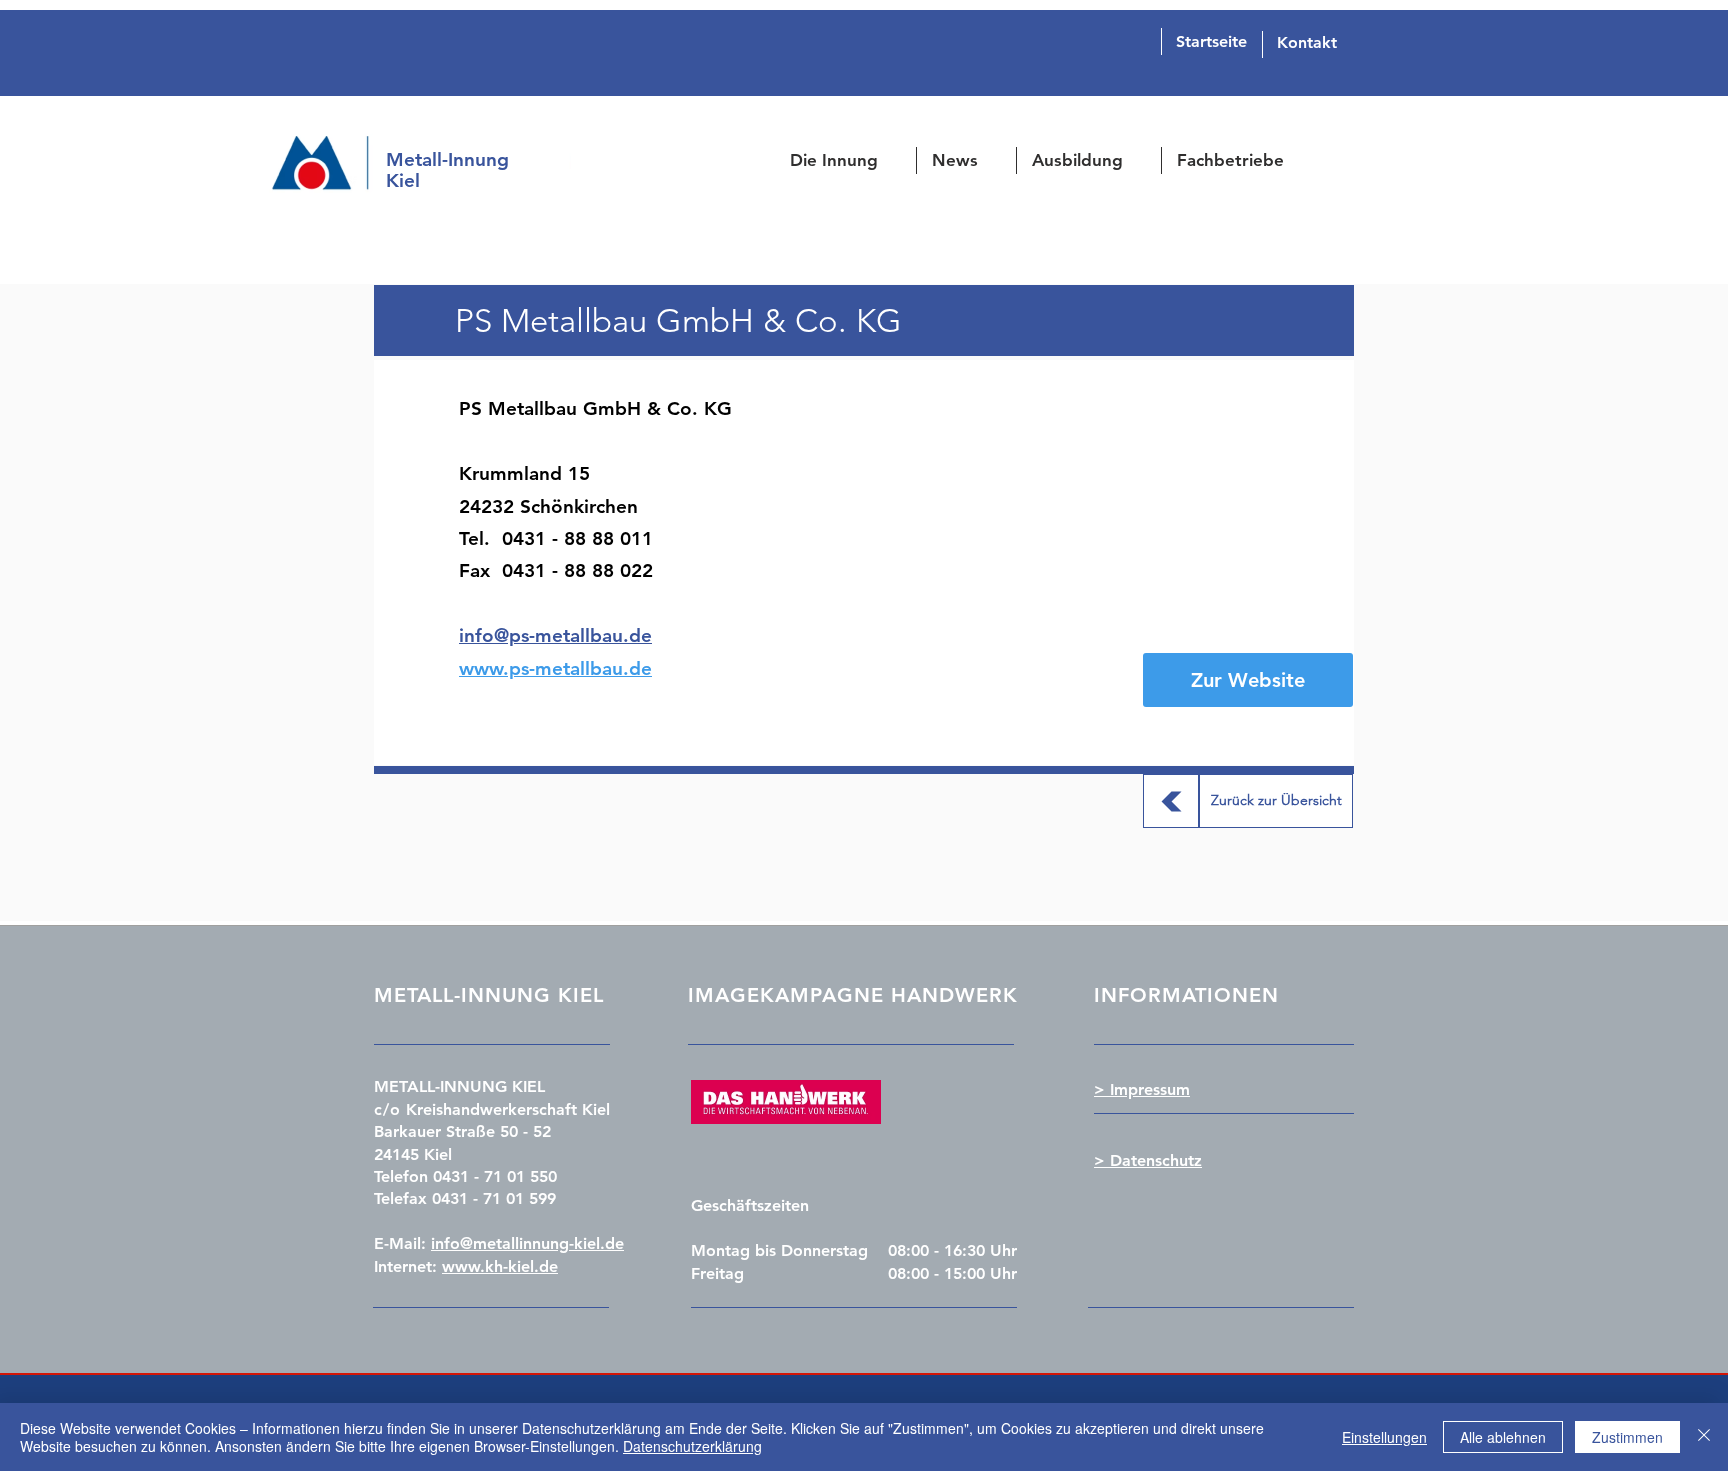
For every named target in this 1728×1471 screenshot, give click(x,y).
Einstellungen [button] (1384, 1437)
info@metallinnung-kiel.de (527, 1243)
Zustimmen (1627, 1437)
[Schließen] (1704, 1437)
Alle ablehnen (1503, 1437)
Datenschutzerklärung (692, 1446)
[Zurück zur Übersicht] (1171, 801)
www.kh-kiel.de (500, 1266)
